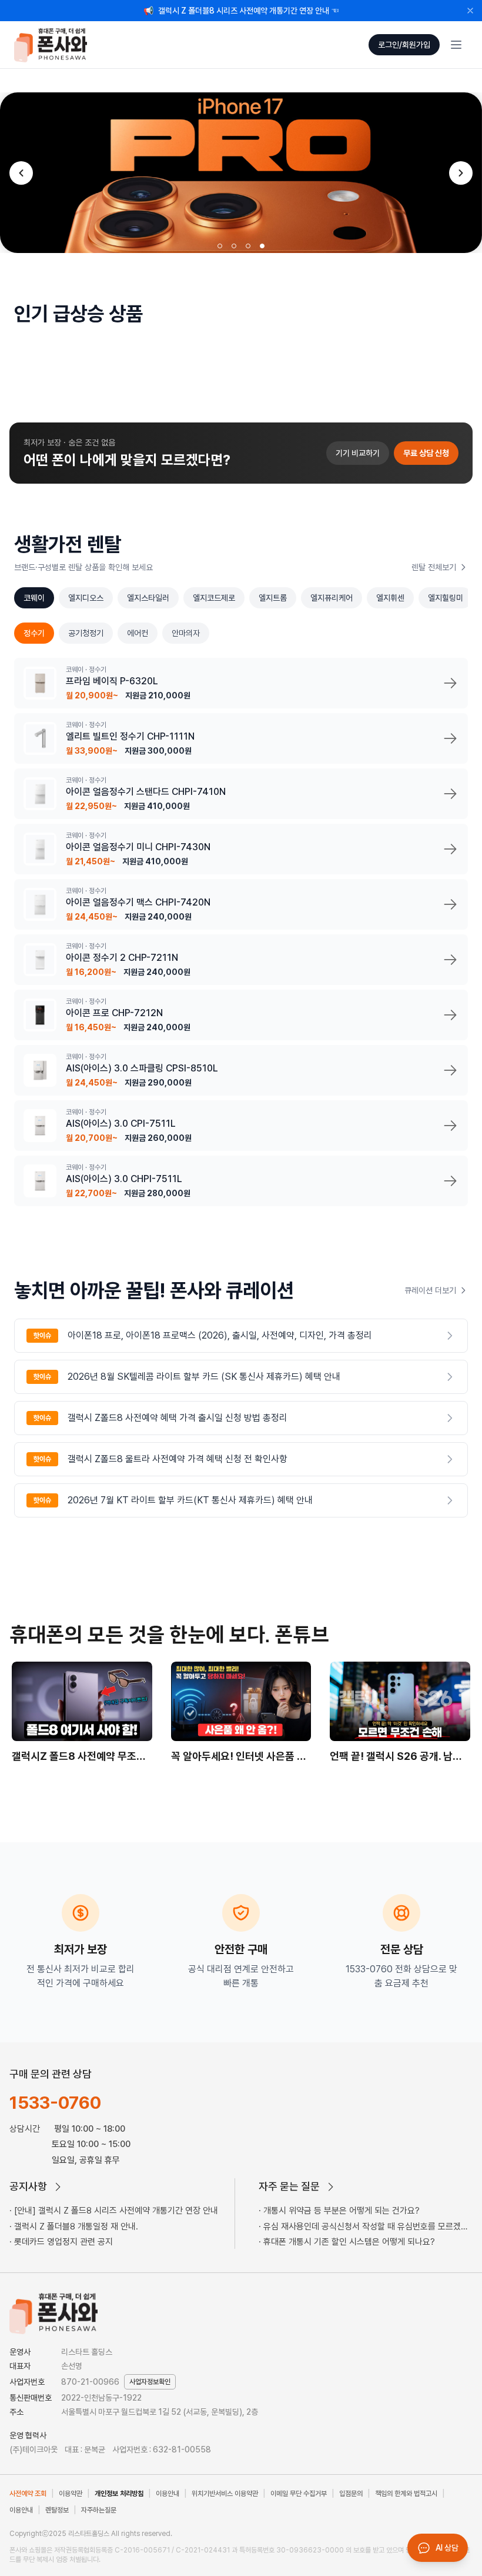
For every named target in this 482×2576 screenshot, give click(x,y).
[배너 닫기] (470, 11)
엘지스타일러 (148, 598)
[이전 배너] (21, 173)
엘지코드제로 (214, 598)
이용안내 (168, 2494)
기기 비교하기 (358, 453)
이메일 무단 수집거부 (299, 2494)
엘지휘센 (390, 598)
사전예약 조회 (28, 2494)
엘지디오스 (86, 598)
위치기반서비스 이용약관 (225, 2494)
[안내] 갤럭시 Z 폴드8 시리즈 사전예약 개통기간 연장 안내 (116, 2211)
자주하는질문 (99, 2510)
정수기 (34, 633)
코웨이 (34, 598)
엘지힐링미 (446, 598)
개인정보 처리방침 (119, 2494)
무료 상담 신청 (426, 453)
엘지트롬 (273, 598)
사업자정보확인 (150, 2382)
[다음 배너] (461, 173)
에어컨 (138, 633)
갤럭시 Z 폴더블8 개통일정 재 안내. (76, 2226)
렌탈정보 (57, 2510)
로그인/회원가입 (404, 45)
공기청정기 (86, 633)
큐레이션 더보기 (430, 1290)
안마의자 (186, 633)
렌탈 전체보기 (434, 567)
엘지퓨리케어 (332, 598)
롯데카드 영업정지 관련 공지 (63, 2242)
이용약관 (71, 2494)
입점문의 (351, 2494)
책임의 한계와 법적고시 (406, 2494)
